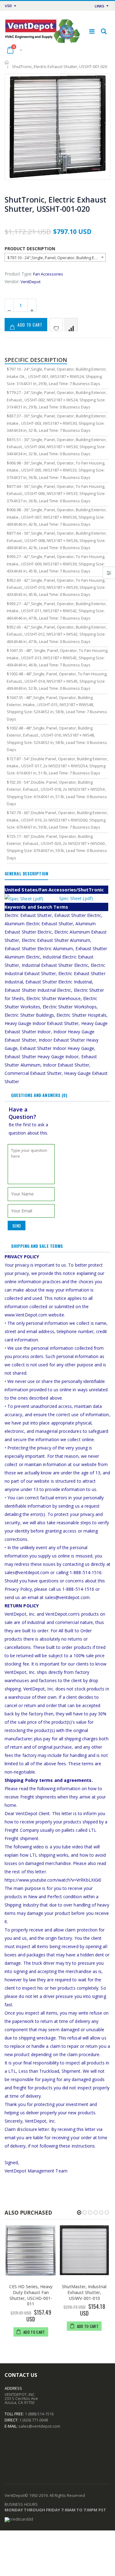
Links (100, 6)
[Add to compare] (71, 325)
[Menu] (92, 31)
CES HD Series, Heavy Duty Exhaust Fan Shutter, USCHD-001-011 (31, 2295)
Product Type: (18, 274)
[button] (79, 2212)
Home (7, 62)
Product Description (30, 249)
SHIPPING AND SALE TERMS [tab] (37, 1246)
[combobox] (55, 257)
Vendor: (12, 281)
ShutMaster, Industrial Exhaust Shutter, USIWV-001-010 (84, 2292)
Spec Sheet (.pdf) (76, 898)
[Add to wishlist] (56, 325)
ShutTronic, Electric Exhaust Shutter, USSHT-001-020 (56, 204)
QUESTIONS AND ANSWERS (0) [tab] (39, 1095)
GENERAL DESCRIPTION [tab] (26, 873)
